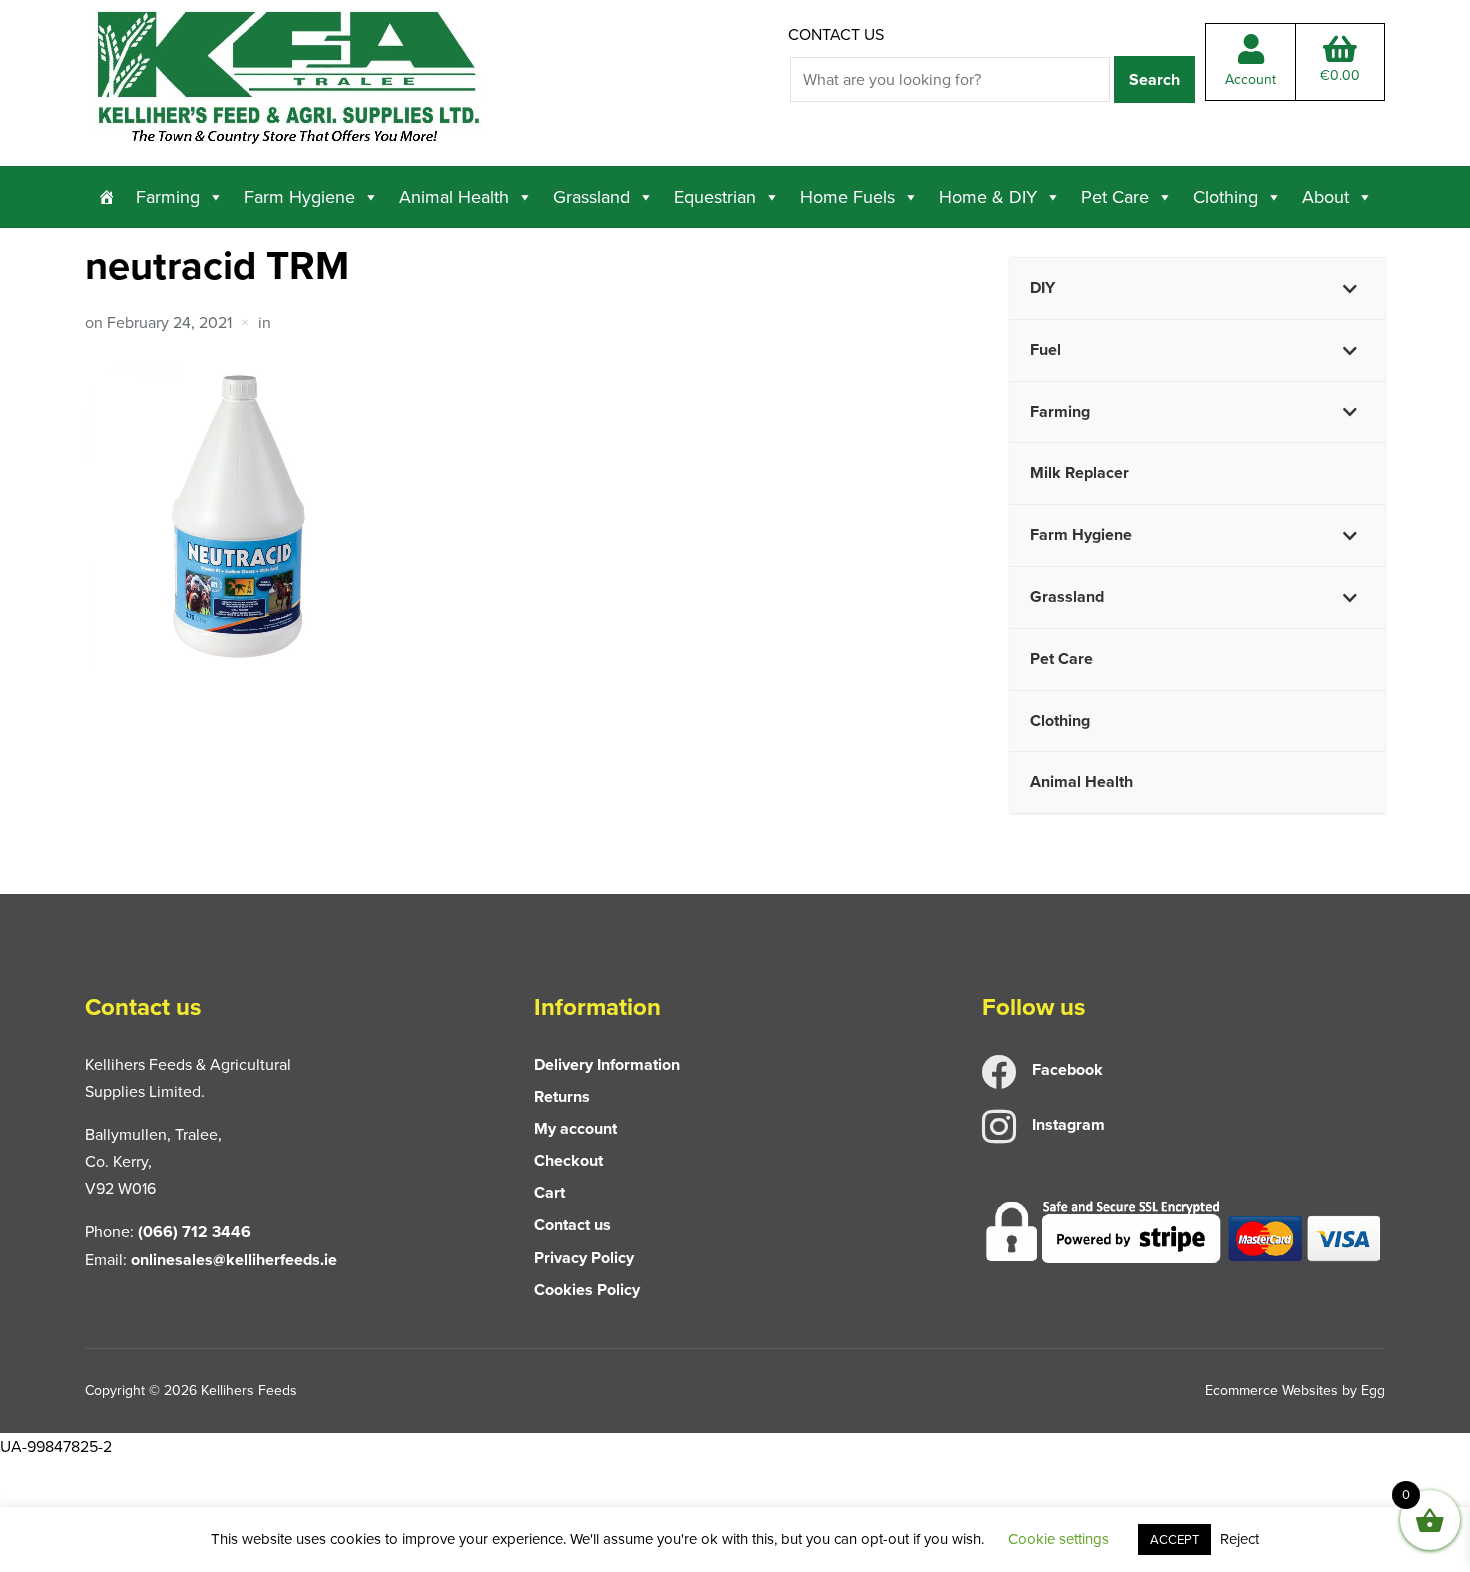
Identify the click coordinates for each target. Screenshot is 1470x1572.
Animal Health (454, 197)
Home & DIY (988, 197)
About (1325, 197)
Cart (549, 1192)
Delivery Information (607, 1064)
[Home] (107, 197)
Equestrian (715, 197)
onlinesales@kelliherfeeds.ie (234, 1259)
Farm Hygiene (299, 197)
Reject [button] (1239, 1539)
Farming (168, 197)
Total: (1340, 75)
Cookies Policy (587, 1289)
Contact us (836, 34)
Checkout (568, 1160)
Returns (562, 1096)
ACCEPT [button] (1174, 1539)
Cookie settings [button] (1058, 1539)
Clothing (1225, 197)
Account (1250, 79)
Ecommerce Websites (1271, 1390)
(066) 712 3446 (194, 1231)
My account (575, 1128)
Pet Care (1115, 197)
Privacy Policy (584, 1257)
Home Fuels (847, 197)
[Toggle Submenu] (1350, 288)
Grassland (591, 197)
